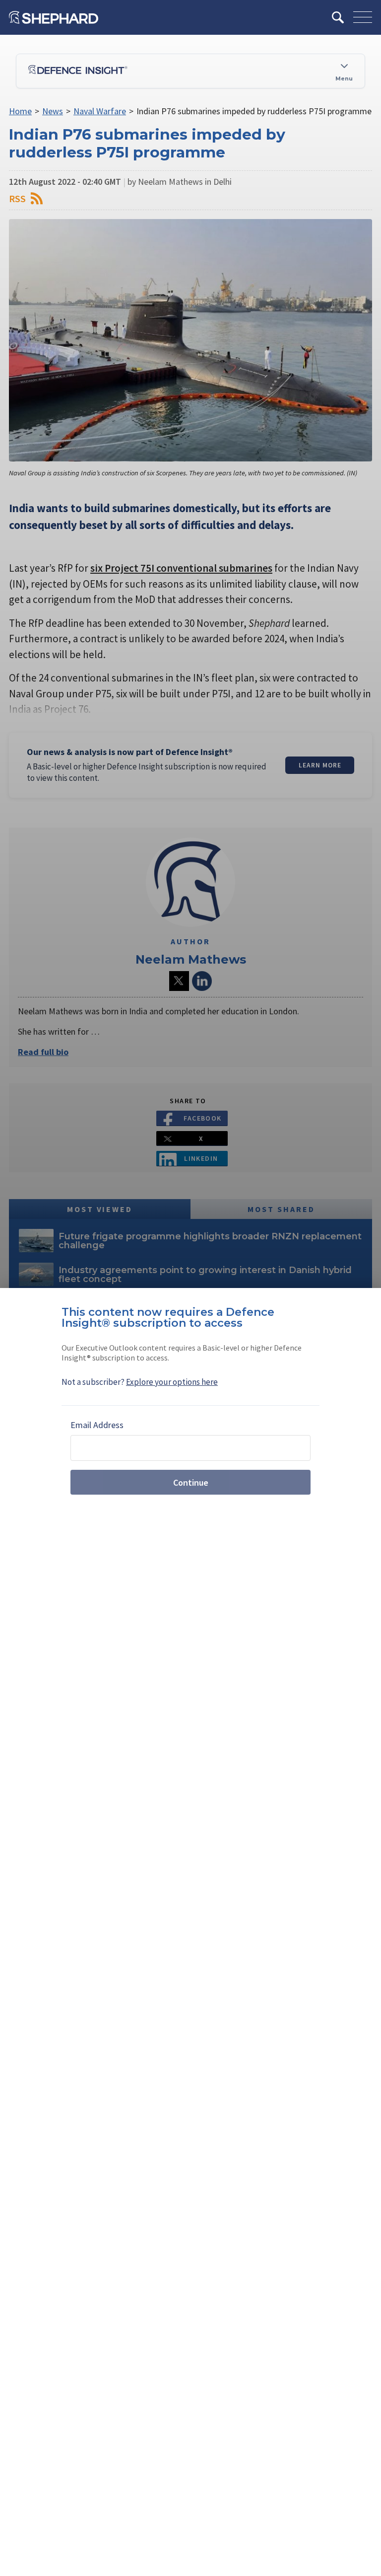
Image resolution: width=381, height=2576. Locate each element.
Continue (191, 1482)
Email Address (97, 1425)
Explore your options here (172, 1382)
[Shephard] (54, 17)
